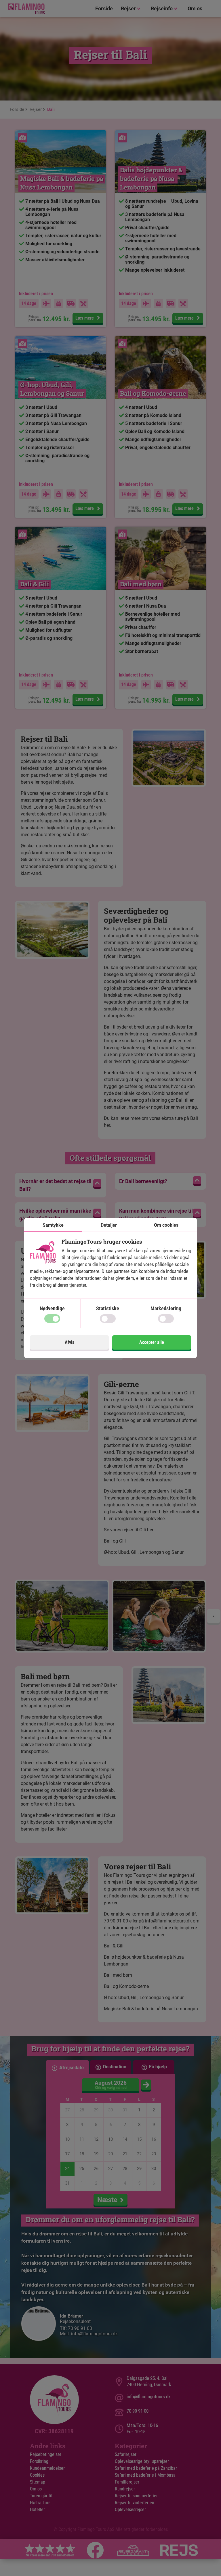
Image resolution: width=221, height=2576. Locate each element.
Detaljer (109, 1225)
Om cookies (166, 1225)
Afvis (69, 1342)
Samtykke (53, 1225)
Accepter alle (152, 1342)
